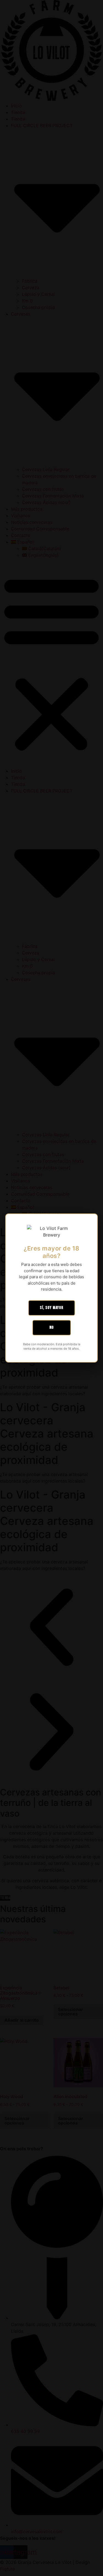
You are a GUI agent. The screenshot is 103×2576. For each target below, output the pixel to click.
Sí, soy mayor (52, 1308)
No (52, 1328)
